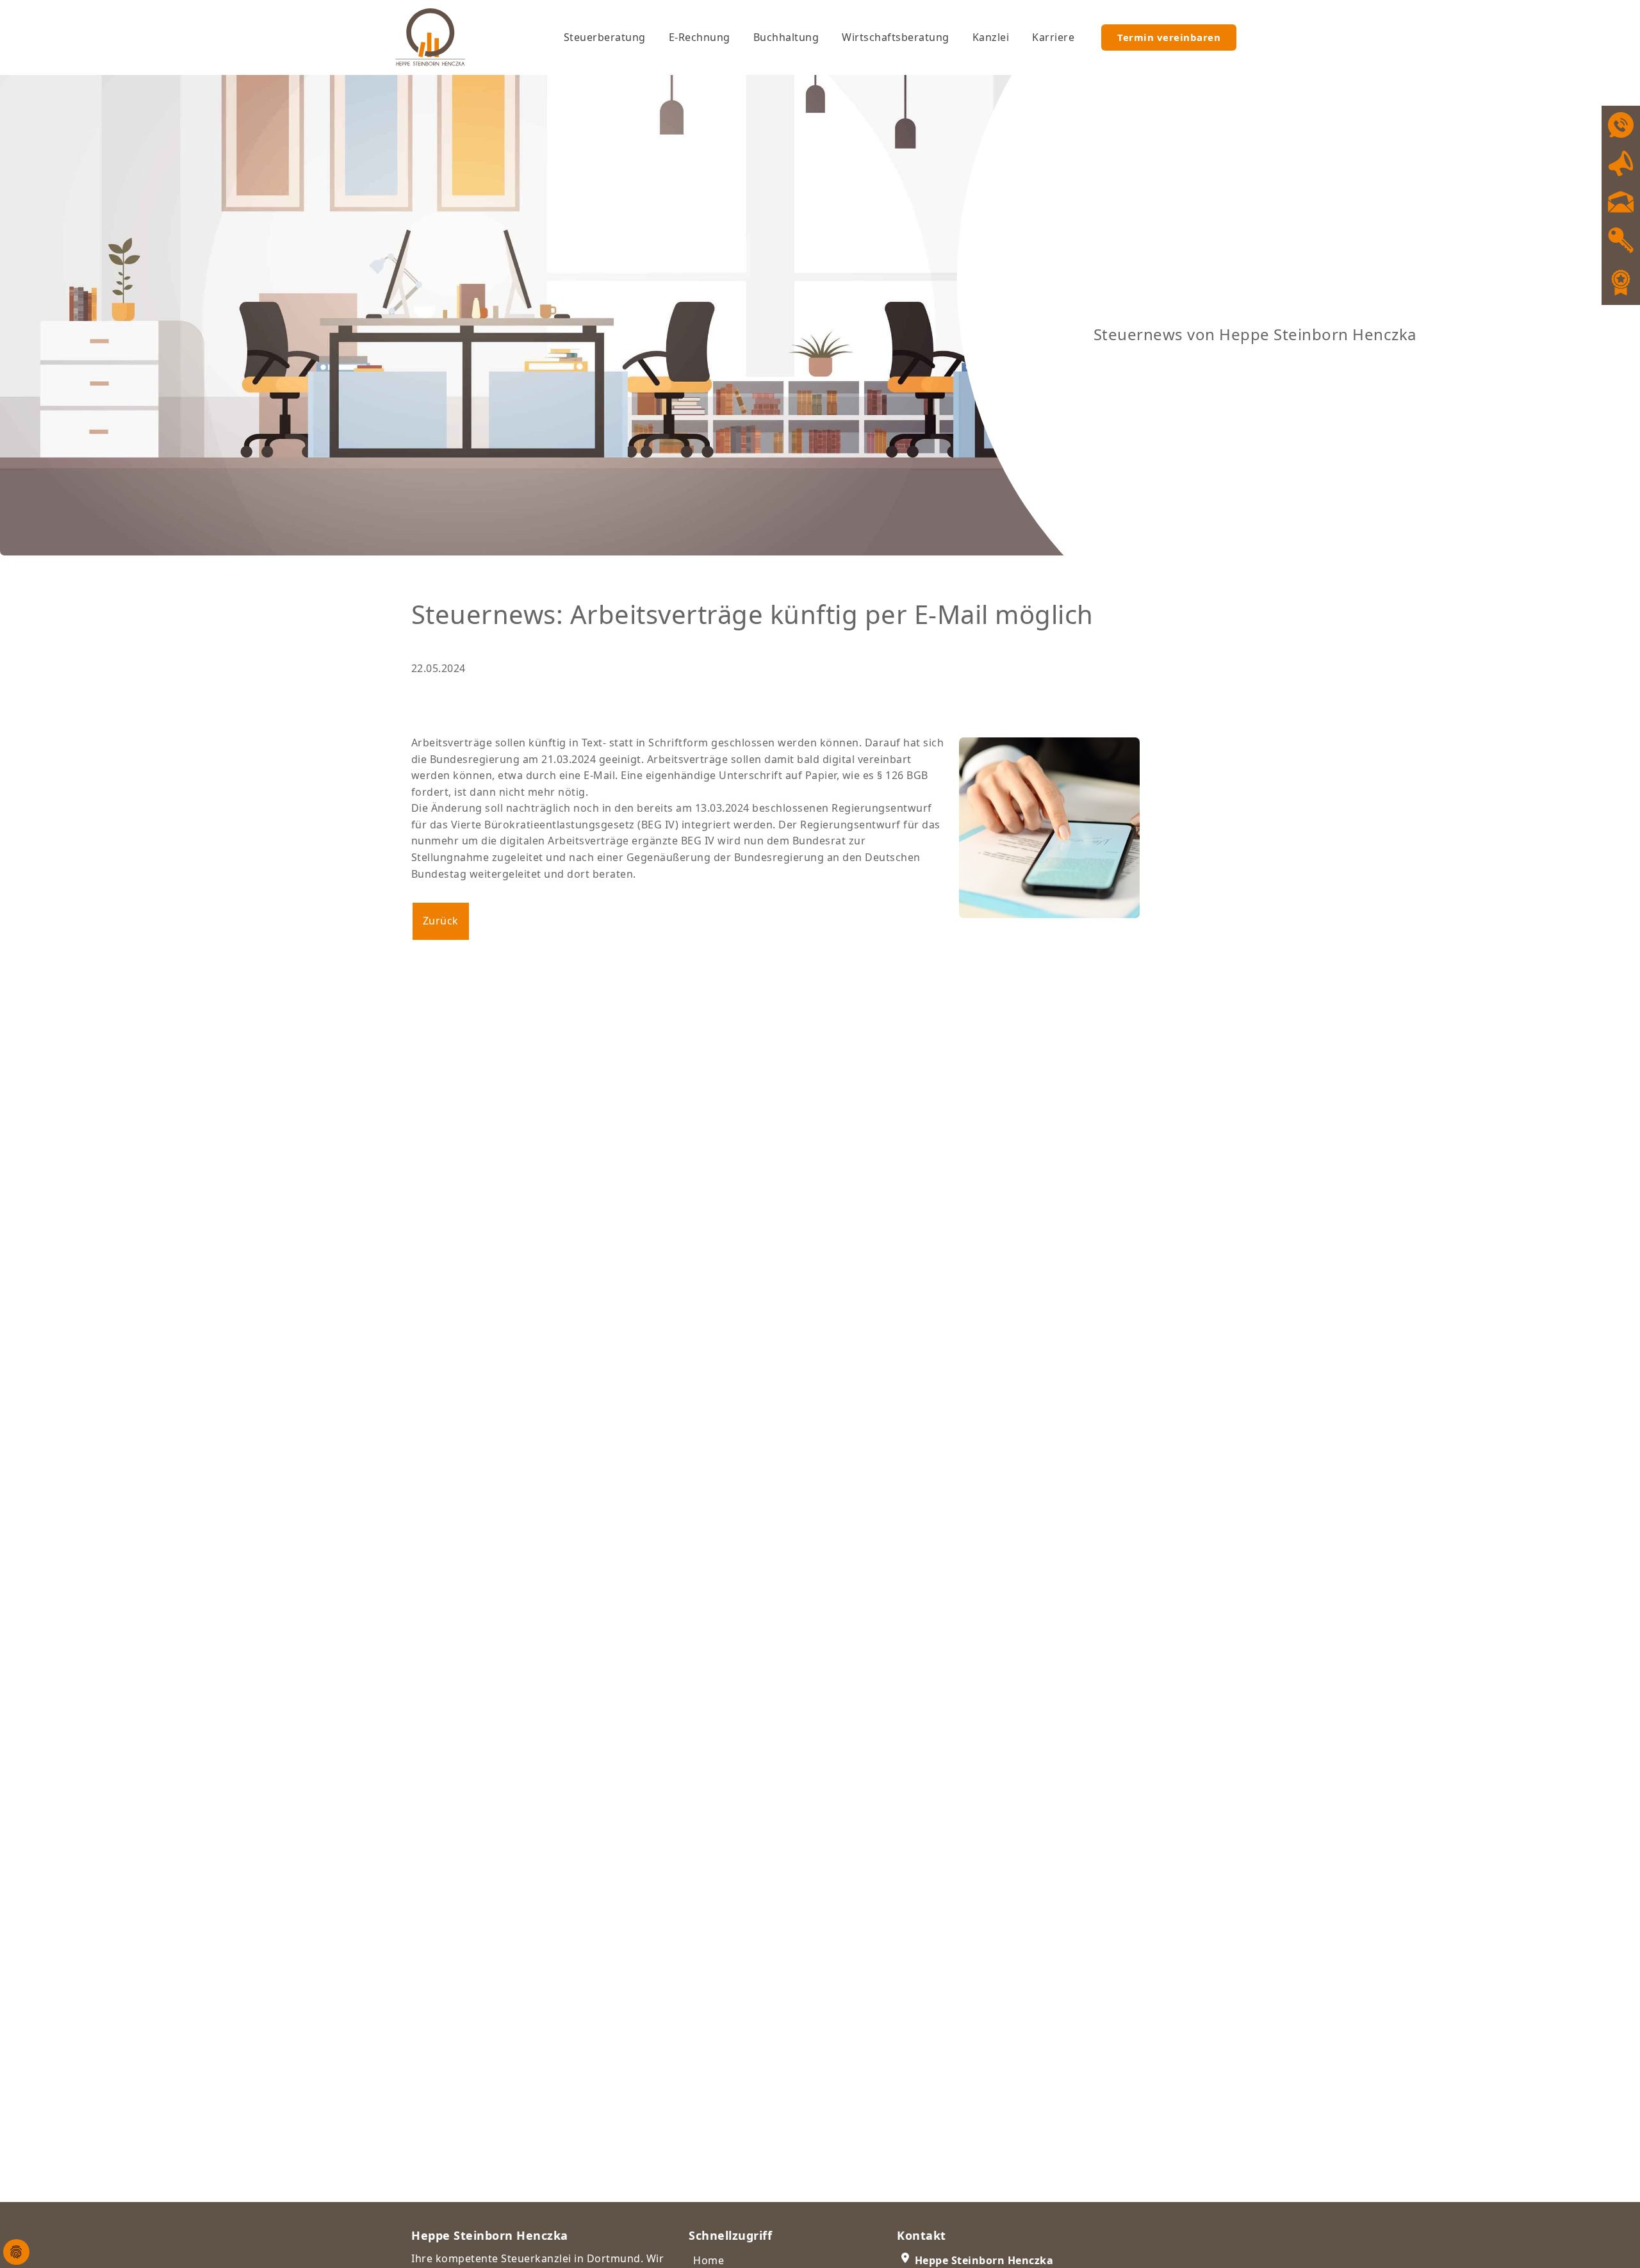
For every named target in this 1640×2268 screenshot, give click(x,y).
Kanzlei (991, 37)
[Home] (446, 37)
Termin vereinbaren (1169, 37)
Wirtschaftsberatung (896, 37)
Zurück (441, 921)
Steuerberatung (605, 37)
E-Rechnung (700, 37)
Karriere (1053, 37)
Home (709, 2260)
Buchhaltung (786, 37)
